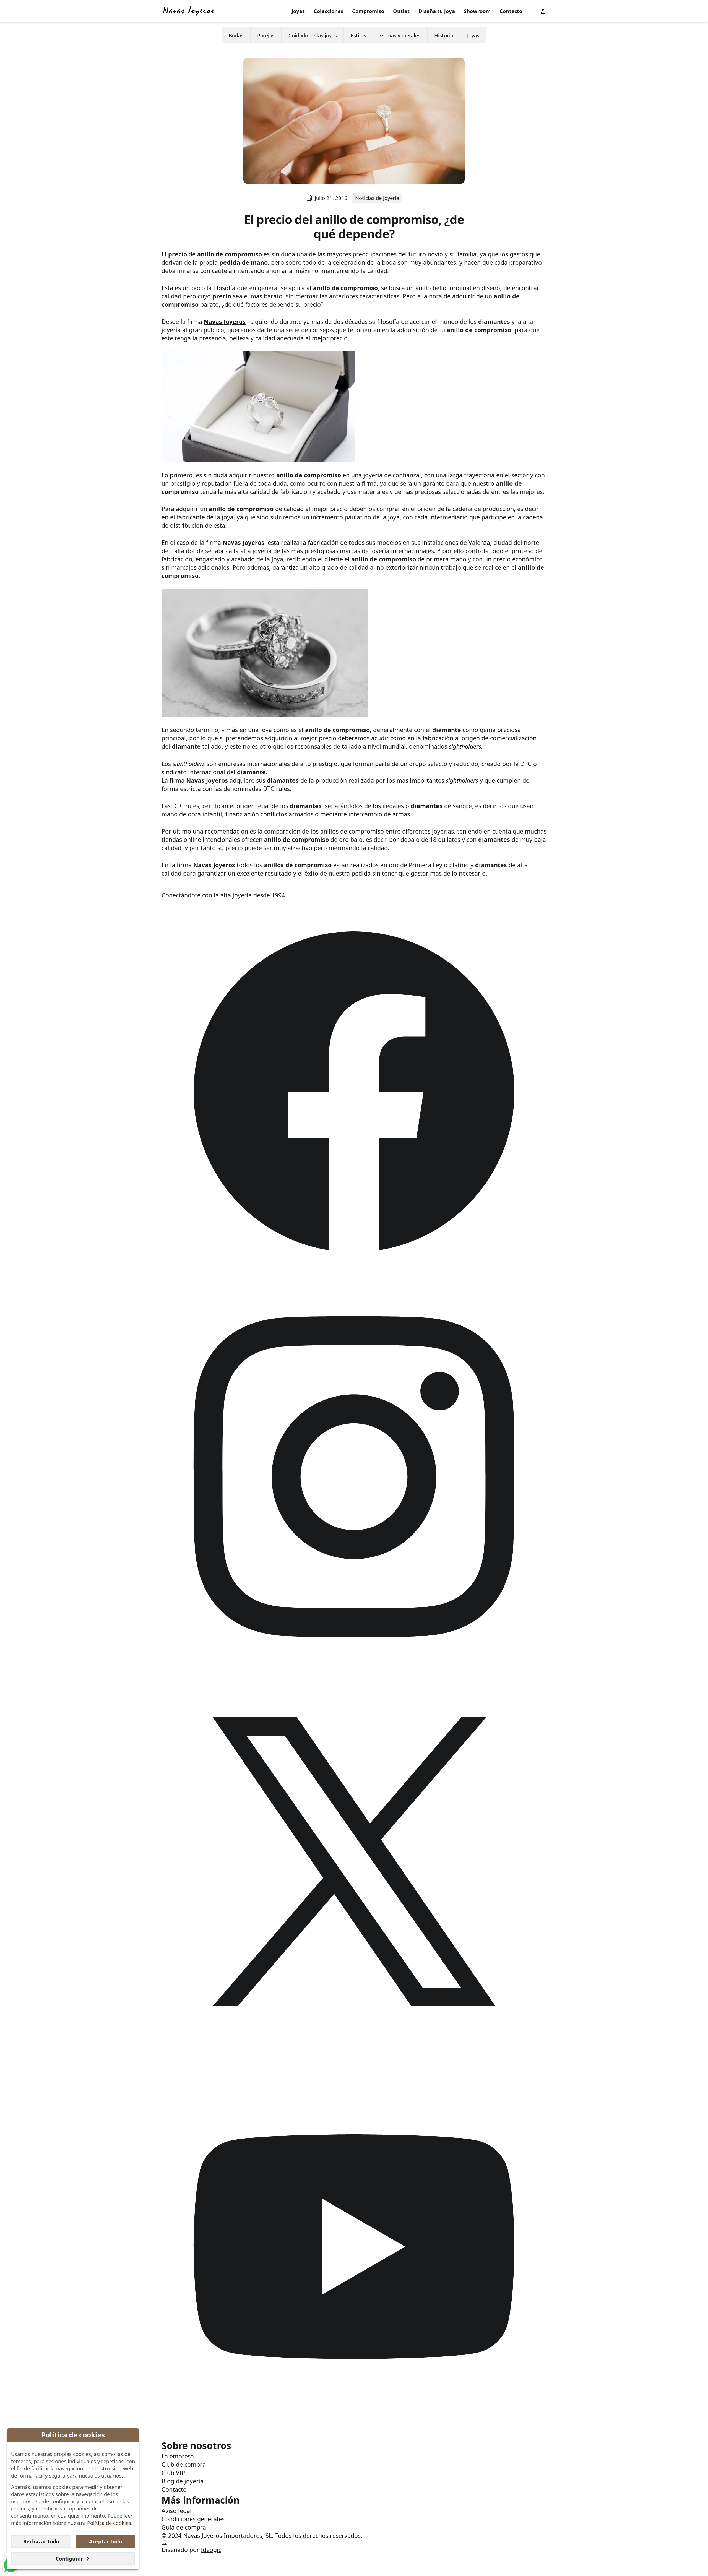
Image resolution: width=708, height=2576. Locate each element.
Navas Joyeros (225, 321)
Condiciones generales (193, 2519)
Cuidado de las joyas (313, 35)
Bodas (236, 35)
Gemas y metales (400, 35)
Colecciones (328, 11)
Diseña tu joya (437, 11)
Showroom (477, 11)
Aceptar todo (106, 2541)
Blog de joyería (183, 2481)
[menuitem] (298, 11)
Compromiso (368, 11)
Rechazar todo (41, 2541)
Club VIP (173, 2473)
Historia (444, 35)
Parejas (266, 35)
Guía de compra (184, 2527)
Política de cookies (109, 2523)
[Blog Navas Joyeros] (189, 11)
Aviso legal (177, 2511)
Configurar (69, 2558)
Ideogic (211, 2550)
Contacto (511, 11)
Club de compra (184, 2464)
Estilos (358, 35)
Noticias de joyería (377, 198)
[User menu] (543, 11)
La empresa (178, 2456)
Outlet (401, 11)
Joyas (298, 11)
